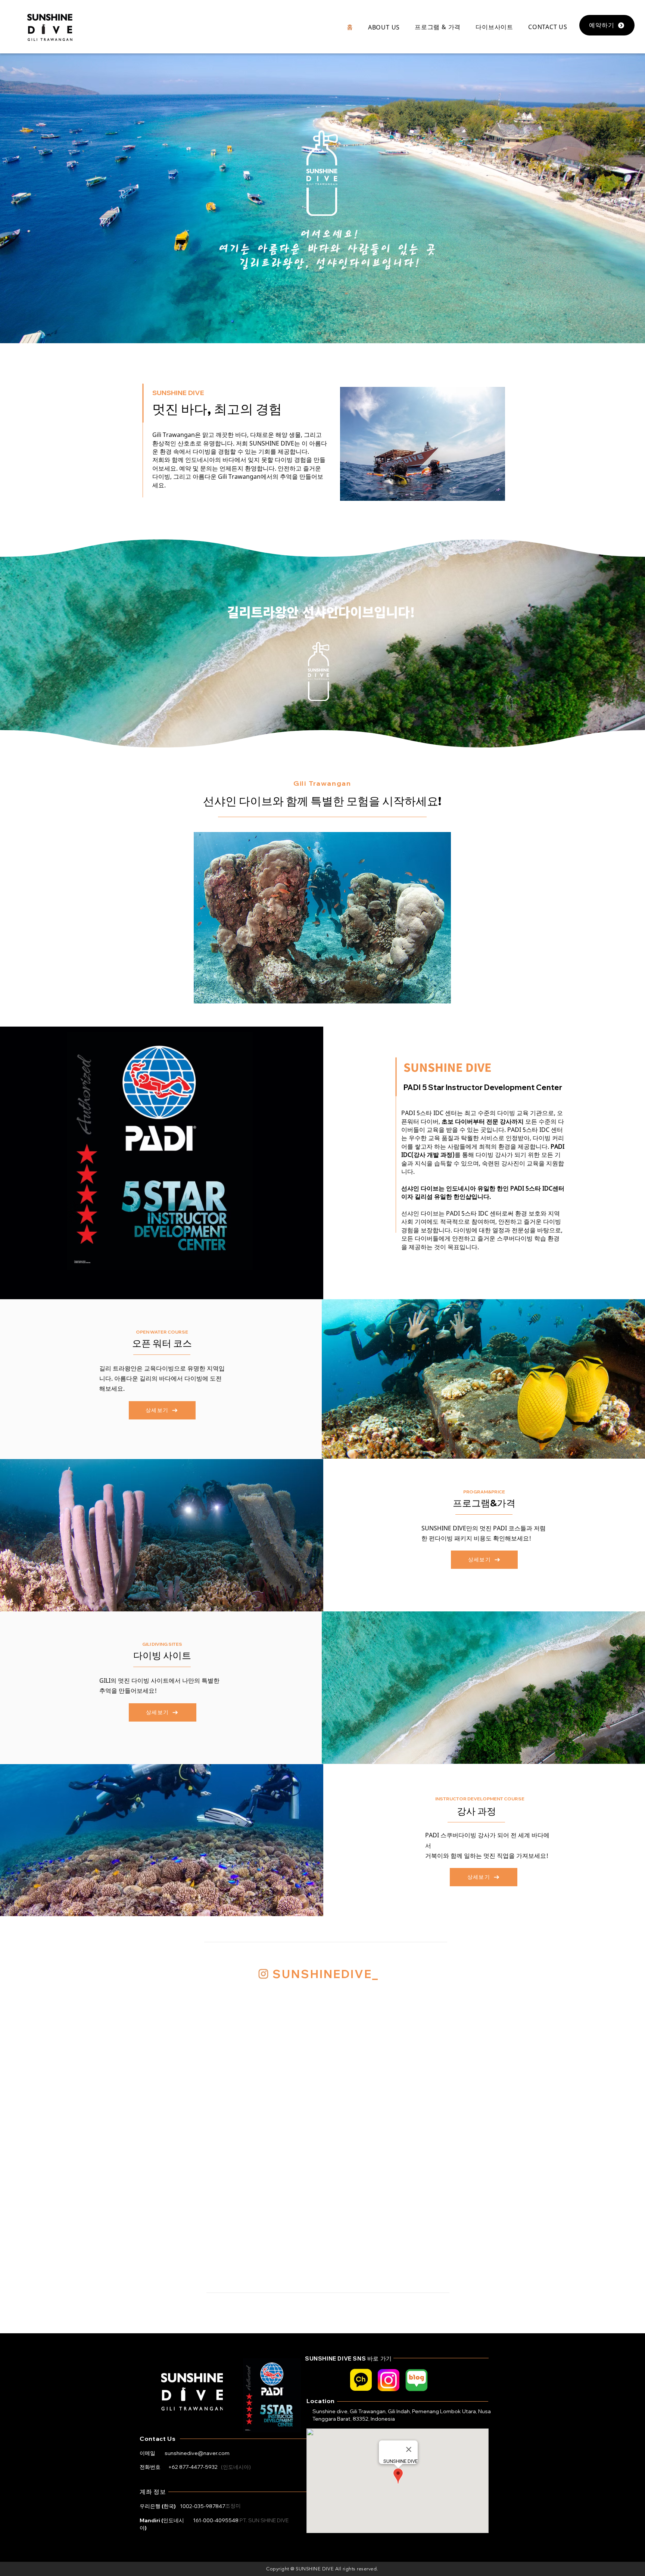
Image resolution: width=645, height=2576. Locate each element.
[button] (384, 27)
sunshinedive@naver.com (197, 2453)
